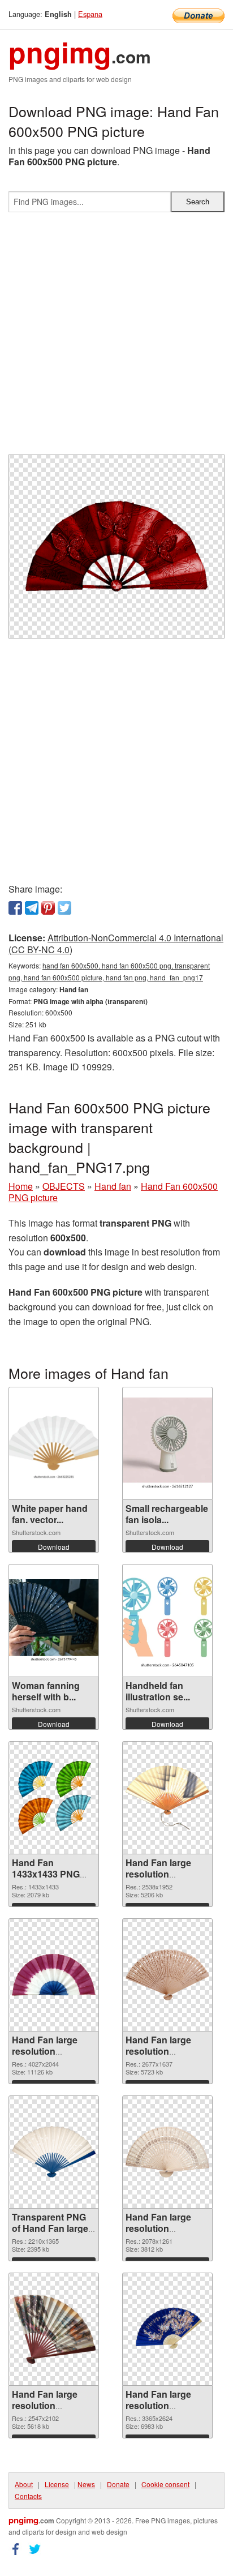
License (57, 2484)
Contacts (28, 2496)
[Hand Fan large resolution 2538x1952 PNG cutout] (167, 1797)
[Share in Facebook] (15, 908)
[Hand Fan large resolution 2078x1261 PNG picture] (167, 2152)
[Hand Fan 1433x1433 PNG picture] (54, 1798)
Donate (118, 2484)
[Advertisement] (116, 338)
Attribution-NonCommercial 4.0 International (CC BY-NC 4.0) (116, 944)
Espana (90, 14)
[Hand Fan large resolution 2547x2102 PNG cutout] (54, 2329)
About (24, 2484)
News (86, 2484)
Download (54, 1547)
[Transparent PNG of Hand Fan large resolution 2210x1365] (54, 2152)
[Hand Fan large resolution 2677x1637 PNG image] (167, 1975)
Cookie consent (165, 2484)
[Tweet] (64, 908)
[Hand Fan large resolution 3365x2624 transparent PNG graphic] (167, 2329)
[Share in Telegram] (32, 908)
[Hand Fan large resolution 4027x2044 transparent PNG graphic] (54, 1975)
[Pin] (48, 908)
